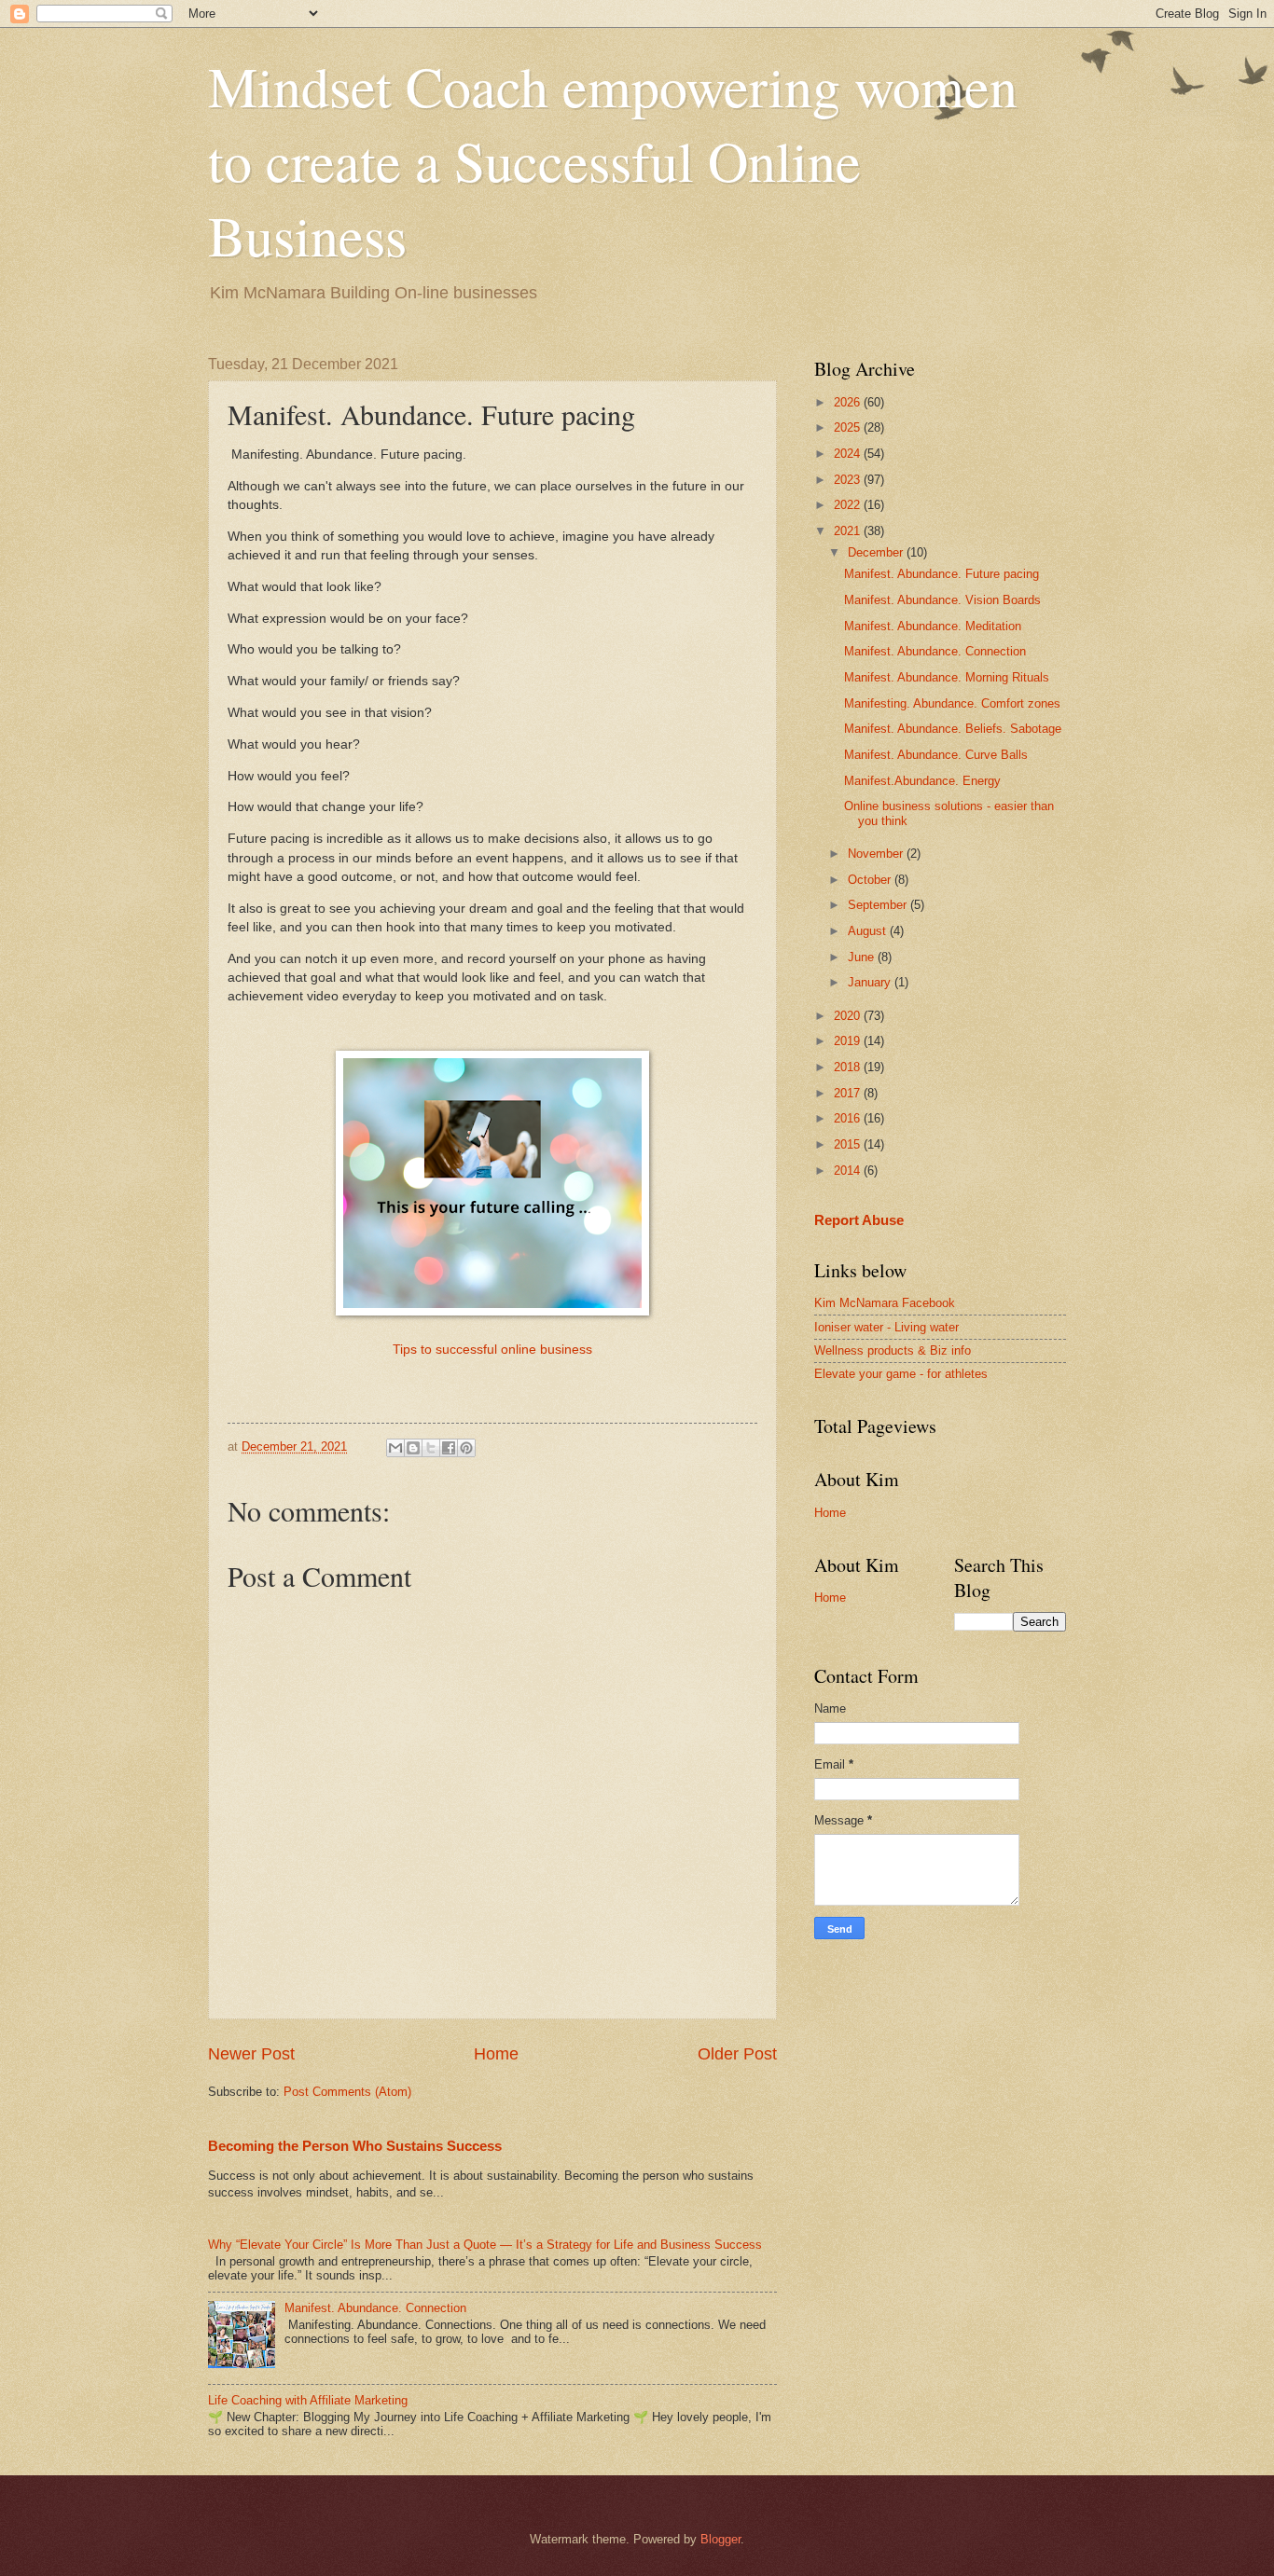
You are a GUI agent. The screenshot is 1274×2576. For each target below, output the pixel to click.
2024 (849, 454)
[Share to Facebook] (449, 1448)
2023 (849, 480)
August (869, 931)
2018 (849, 1067)
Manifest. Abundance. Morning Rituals (947, 677)
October (871, 880)
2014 (849, 1171)
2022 (849, 505)
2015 (849, 1144)
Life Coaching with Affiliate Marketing (308, 2400)
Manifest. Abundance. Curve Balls (936, 755)
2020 (849, 1016)
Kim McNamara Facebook (885, 1303)
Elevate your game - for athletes (901, 1374)
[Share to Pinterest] (466, 1448)
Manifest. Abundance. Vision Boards (942, 600)
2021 (849, 531)
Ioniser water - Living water (886, 1327)
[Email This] (395, 1448)
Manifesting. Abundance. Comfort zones (952, 703)
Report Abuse (859, 1220)
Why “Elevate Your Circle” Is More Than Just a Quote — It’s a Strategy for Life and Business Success (485, 2245)
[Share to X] (431, 1448)
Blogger (720, 2539)
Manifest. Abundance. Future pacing (942, 574)
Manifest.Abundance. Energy (922, 781)
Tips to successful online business (492, 1350)
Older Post (737, 2054)
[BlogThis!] (413, 1448)
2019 (849, 1041)
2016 (849, 1118)
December (877, 552)
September (879, 905)
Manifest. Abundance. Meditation (933, 626)
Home (496, 2054)
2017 (849, 1093)
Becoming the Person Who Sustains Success (355, 2146)
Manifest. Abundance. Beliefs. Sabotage (953, 729)
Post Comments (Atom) (347, 2092)
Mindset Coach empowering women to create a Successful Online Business (613, 160)
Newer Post (251, 2054)
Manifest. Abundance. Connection (375, 2308)
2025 (849, 427)
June (863, 957)
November (877, 854)
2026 (849, 402)
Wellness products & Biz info (893, 1350)
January (871, 982)
